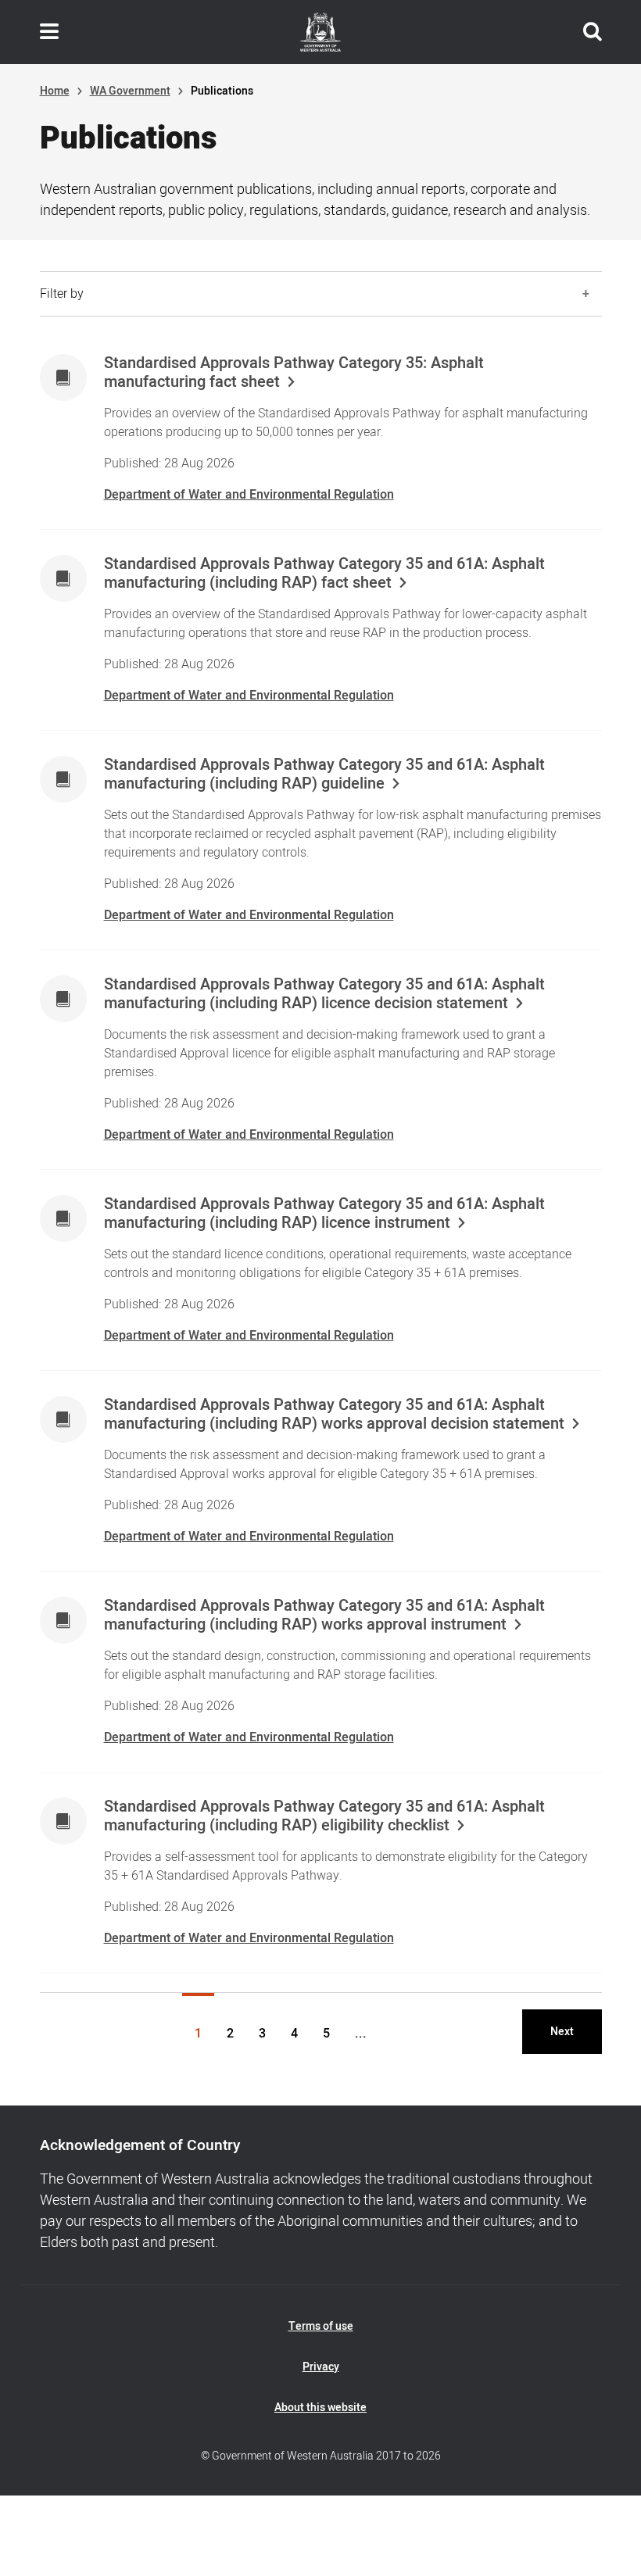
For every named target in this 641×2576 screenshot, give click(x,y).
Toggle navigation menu (49, 32)
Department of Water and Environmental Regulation (249, 495)
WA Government (130, 91)
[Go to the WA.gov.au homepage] (320, 32)
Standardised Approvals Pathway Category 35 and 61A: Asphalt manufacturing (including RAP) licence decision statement (324, 994)
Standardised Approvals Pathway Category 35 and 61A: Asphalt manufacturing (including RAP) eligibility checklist (324, 1816)
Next (562, 2032)
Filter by (62, 294)
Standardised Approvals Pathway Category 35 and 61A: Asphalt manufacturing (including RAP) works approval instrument (324, 1615)
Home (55, 91)
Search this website (593, 32)
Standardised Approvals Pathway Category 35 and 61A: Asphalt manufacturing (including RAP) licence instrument (324, 1214)
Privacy (321, 2367)
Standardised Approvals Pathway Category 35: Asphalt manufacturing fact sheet (294, 373)
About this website (320, 2408)
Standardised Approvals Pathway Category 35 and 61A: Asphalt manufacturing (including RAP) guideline (324, 775)
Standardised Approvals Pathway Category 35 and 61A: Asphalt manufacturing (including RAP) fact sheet (324, 574)
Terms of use (321, 2326)
